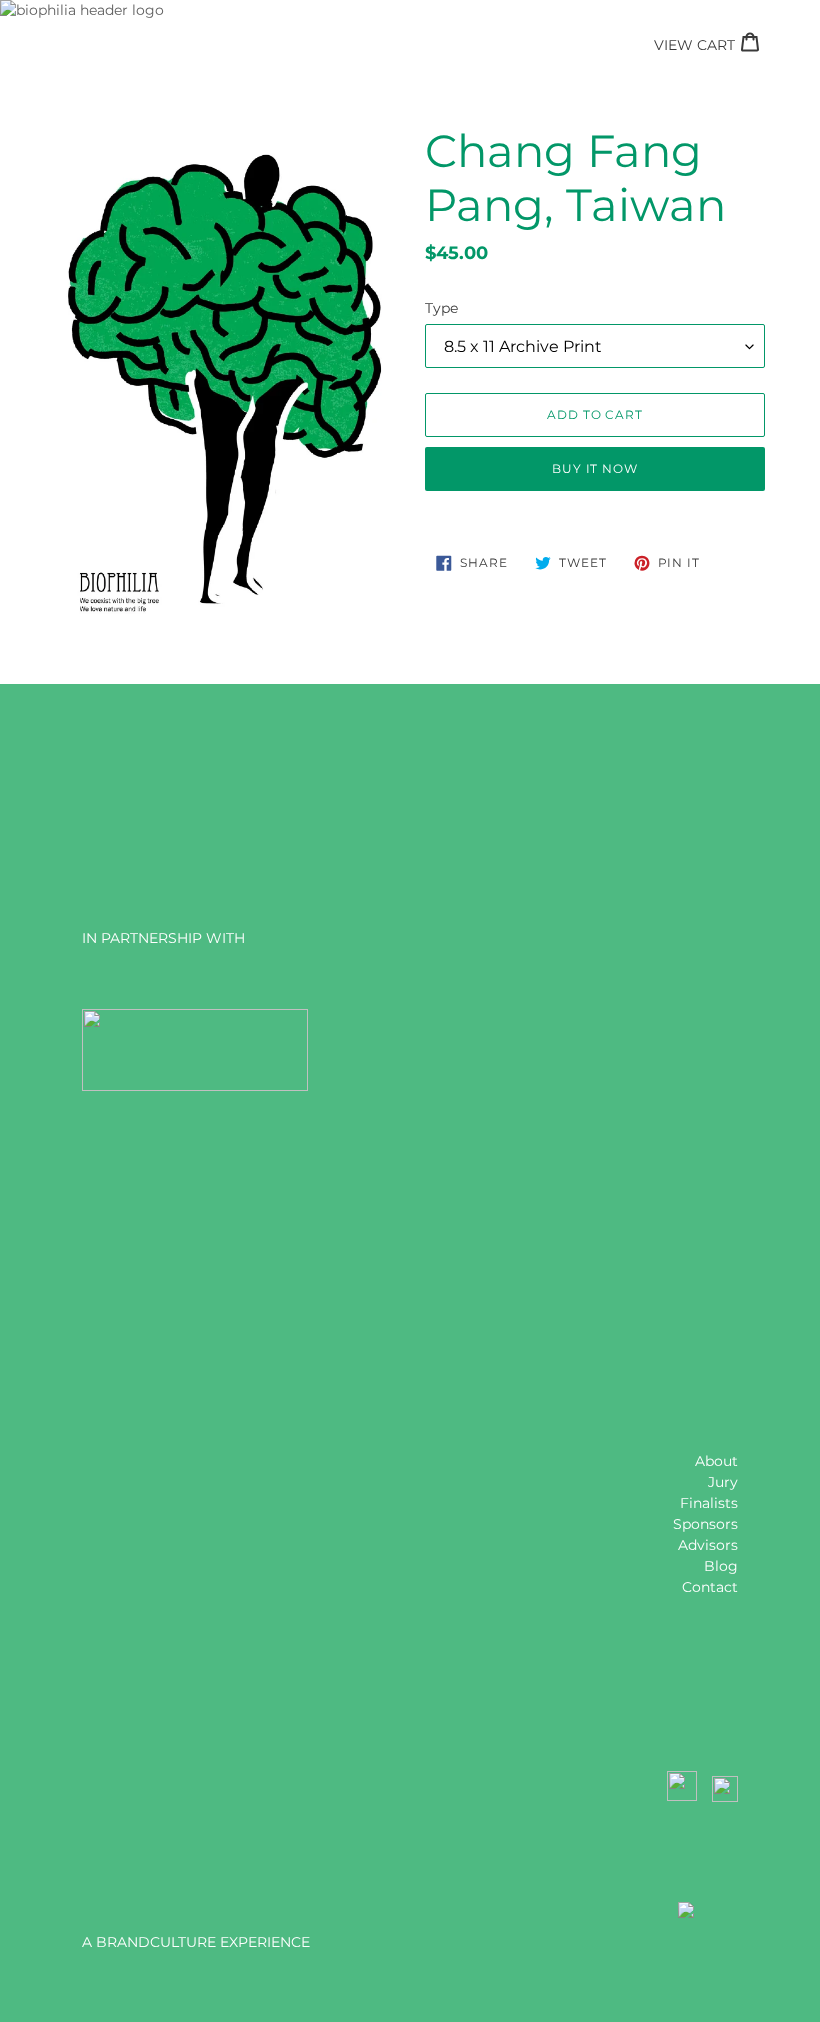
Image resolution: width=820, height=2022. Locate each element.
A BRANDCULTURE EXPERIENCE (196, 1942)
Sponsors (705, 1524)
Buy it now (595, 468)
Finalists (709, 1503)
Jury (723, 1482)
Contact (710, 1587)
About (716, 1461)
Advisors (708, 1545)
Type (441, 308)
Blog (721, 1566)
